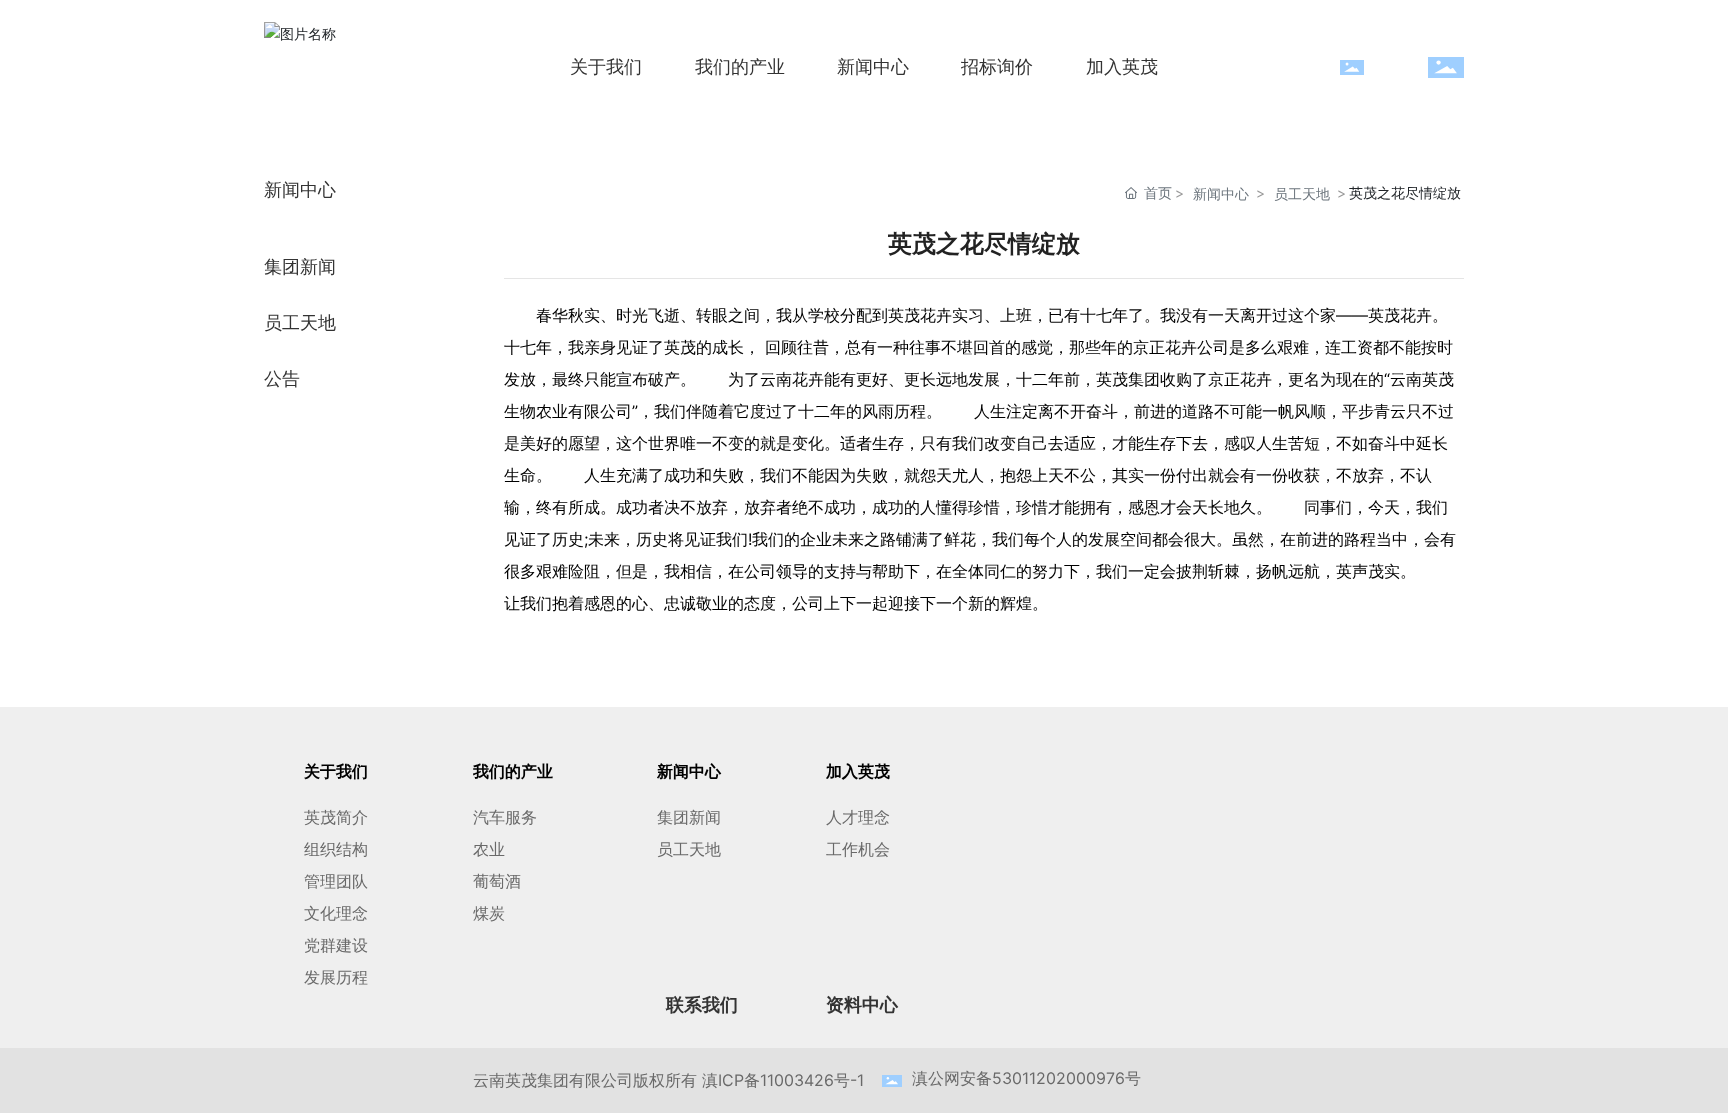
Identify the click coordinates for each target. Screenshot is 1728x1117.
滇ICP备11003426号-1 (783, 1080)
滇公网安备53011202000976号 (1026, 1078)
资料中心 (862, 1004)
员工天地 (1302, 193)
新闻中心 (1221, 193)
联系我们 (704, 1004)
